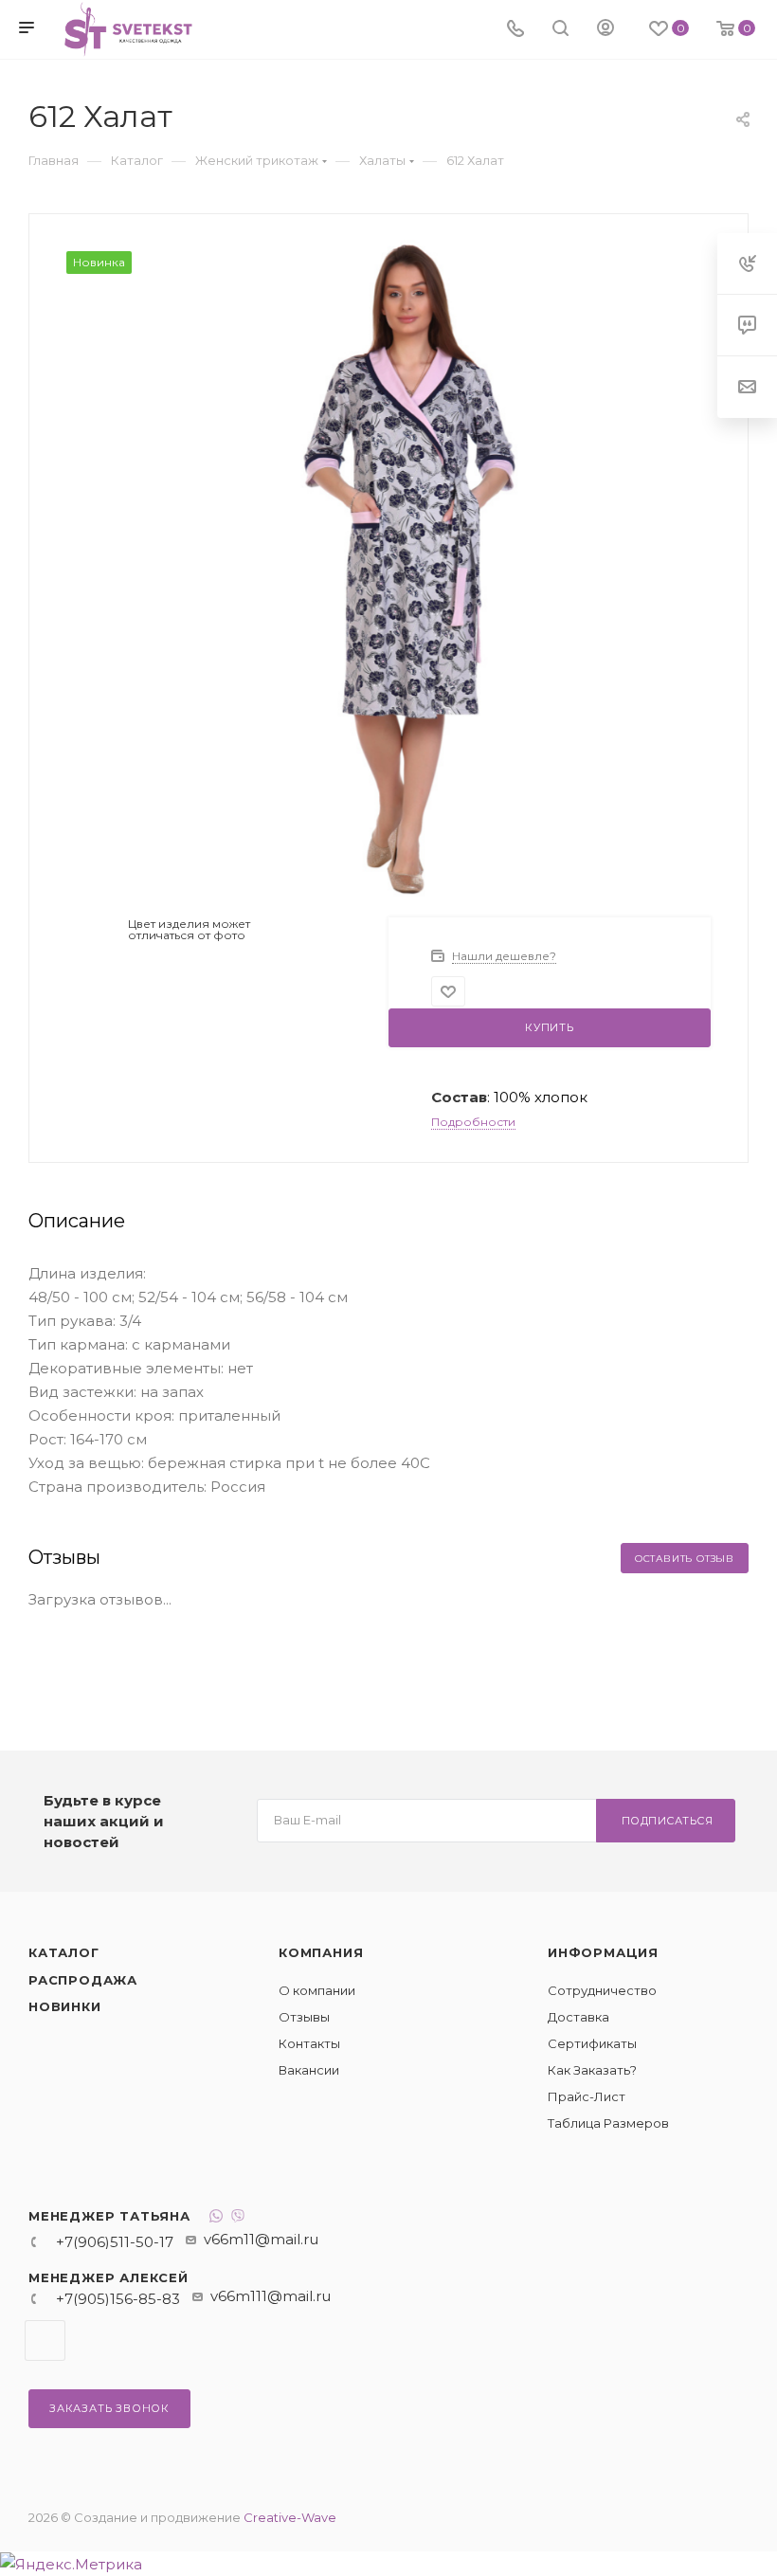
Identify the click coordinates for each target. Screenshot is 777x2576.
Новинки (65, 2006)
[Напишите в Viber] (238, 2218)
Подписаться (668, 1821)
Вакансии (309, 2070)
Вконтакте (45, 2340)
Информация (603, 1952)
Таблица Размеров (608, 2123)
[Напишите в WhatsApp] (216, 2218)
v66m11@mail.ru (261, 2239)
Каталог (64, 1952)
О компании (317, 1990)
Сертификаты (592, 2043)
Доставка (578, 2017)
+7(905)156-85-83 (118, 2299)
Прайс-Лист (587, 2096)
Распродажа (83, 1980)
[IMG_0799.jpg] (399, 567)
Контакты (309, 2043)
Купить (550, 1027)
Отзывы (304, 2017)
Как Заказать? (592, 2070)
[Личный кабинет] (605, 30)
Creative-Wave (290, 2517)
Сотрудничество (602, 1990)
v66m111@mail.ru (271, 2296)
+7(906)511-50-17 (115, 2242)
